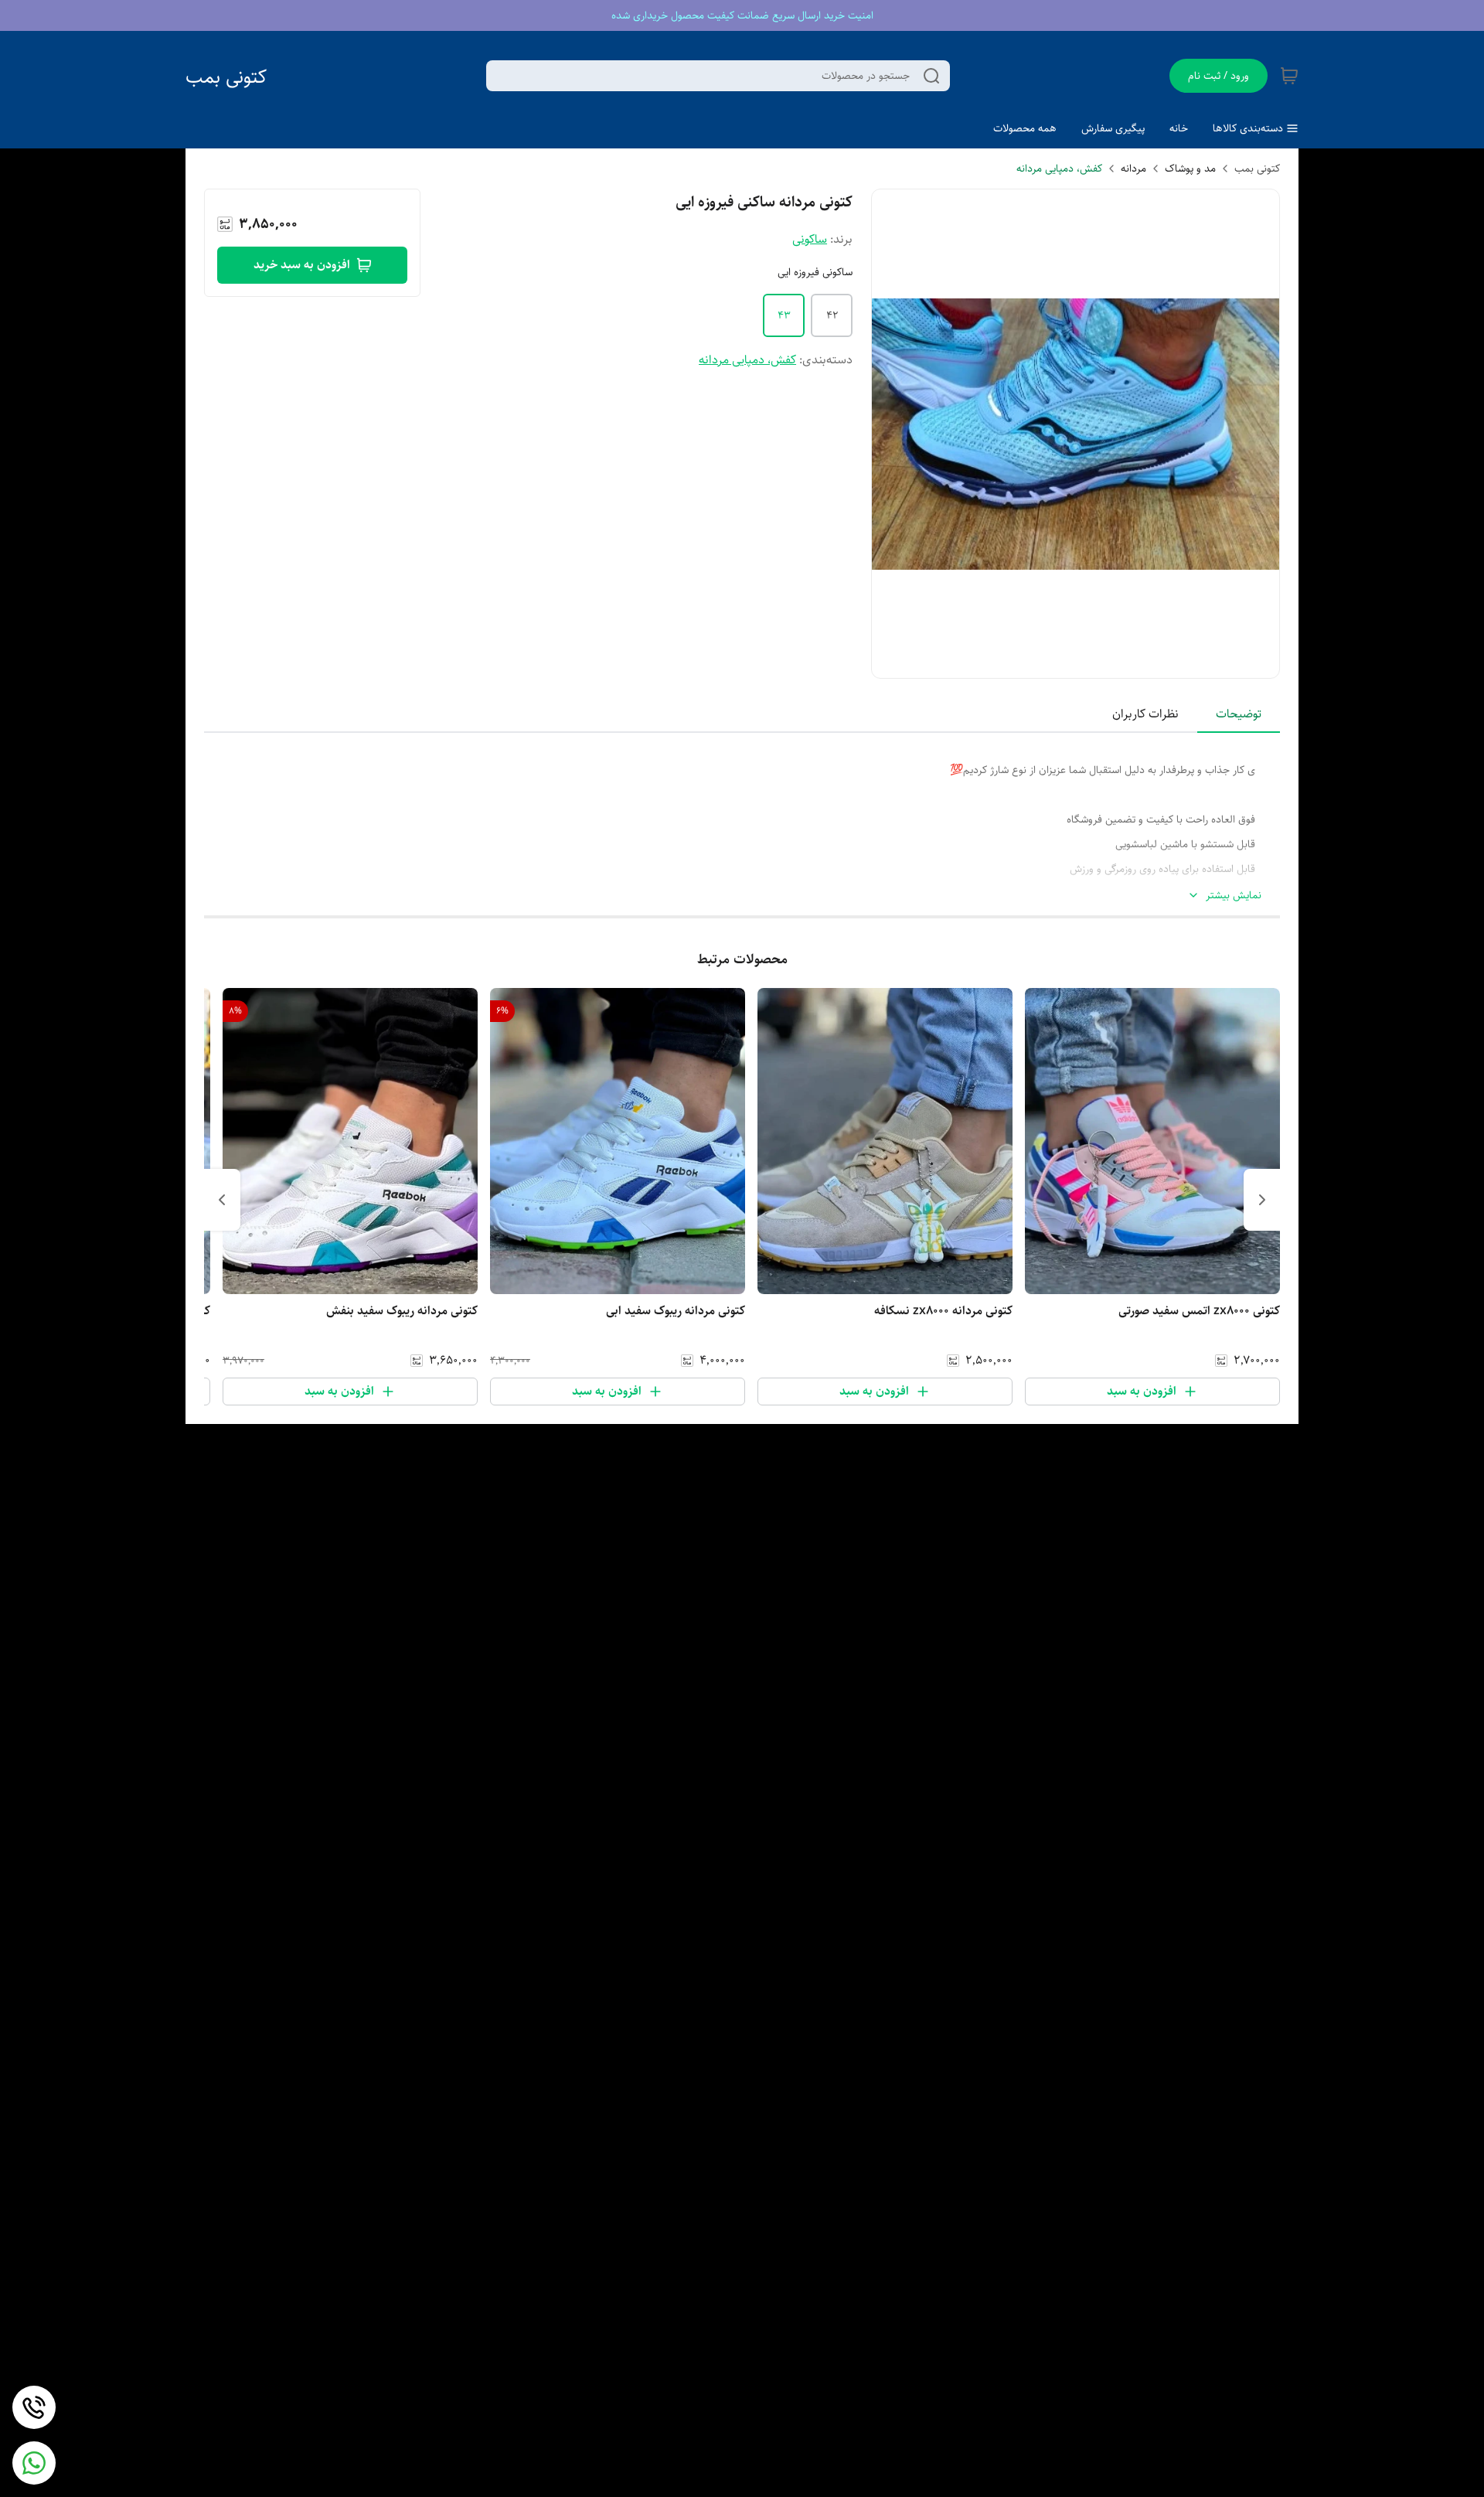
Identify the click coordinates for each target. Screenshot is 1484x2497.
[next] (222, 1200)
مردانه (1133, 169)
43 (784, 315)
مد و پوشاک (1190, 169)
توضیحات (1239, 714)
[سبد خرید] (1289, 76)
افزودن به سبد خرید (302, 265)
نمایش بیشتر (1234, 896)
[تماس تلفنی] (34, 2407)
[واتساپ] (34, 2463)
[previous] (1262, 1200)
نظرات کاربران (1145, 714)
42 (832, 315)
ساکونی (810, 239)
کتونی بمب (226, 77)
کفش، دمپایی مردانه (1059, 169)
